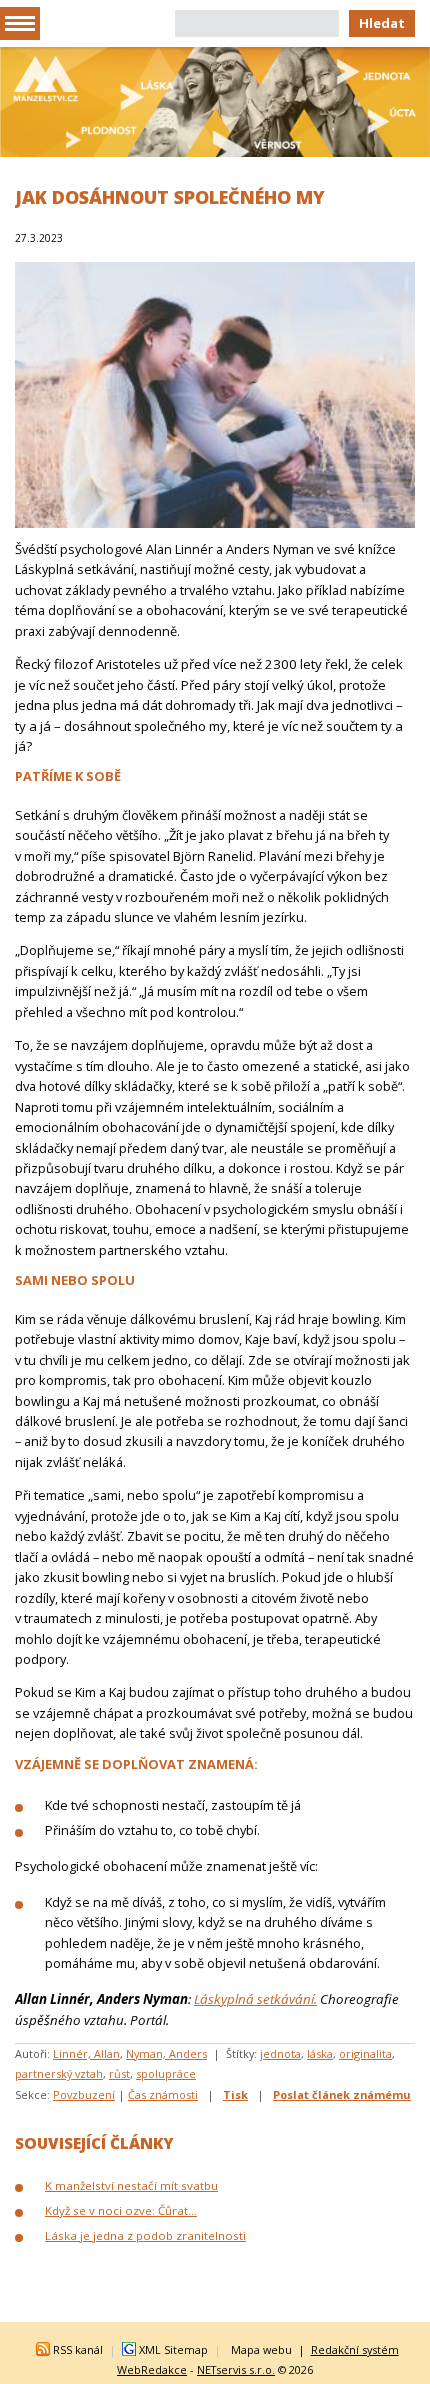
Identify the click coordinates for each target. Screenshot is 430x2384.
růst (119, 2073)
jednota (280, 2053)
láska (320, 2053)
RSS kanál (78, 2349)
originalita (365, 2053)
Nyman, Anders (166, 2053)
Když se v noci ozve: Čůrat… (121, 2210)
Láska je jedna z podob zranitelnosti (145, 2235)
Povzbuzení (84, 2094)
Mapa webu (261, 2349)
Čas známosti (163, 2094)
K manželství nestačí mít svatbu (131, 2185)
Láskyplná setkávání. (255, 1999)
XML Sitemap (173, 2349)
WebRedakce (152, 2369)
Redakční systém (355, 2349)
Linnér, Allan (86, 2053)
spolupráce (166, 2073)
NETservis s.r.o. (236, 2369)
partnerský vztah (59, 2073)
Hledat (382, 23)
